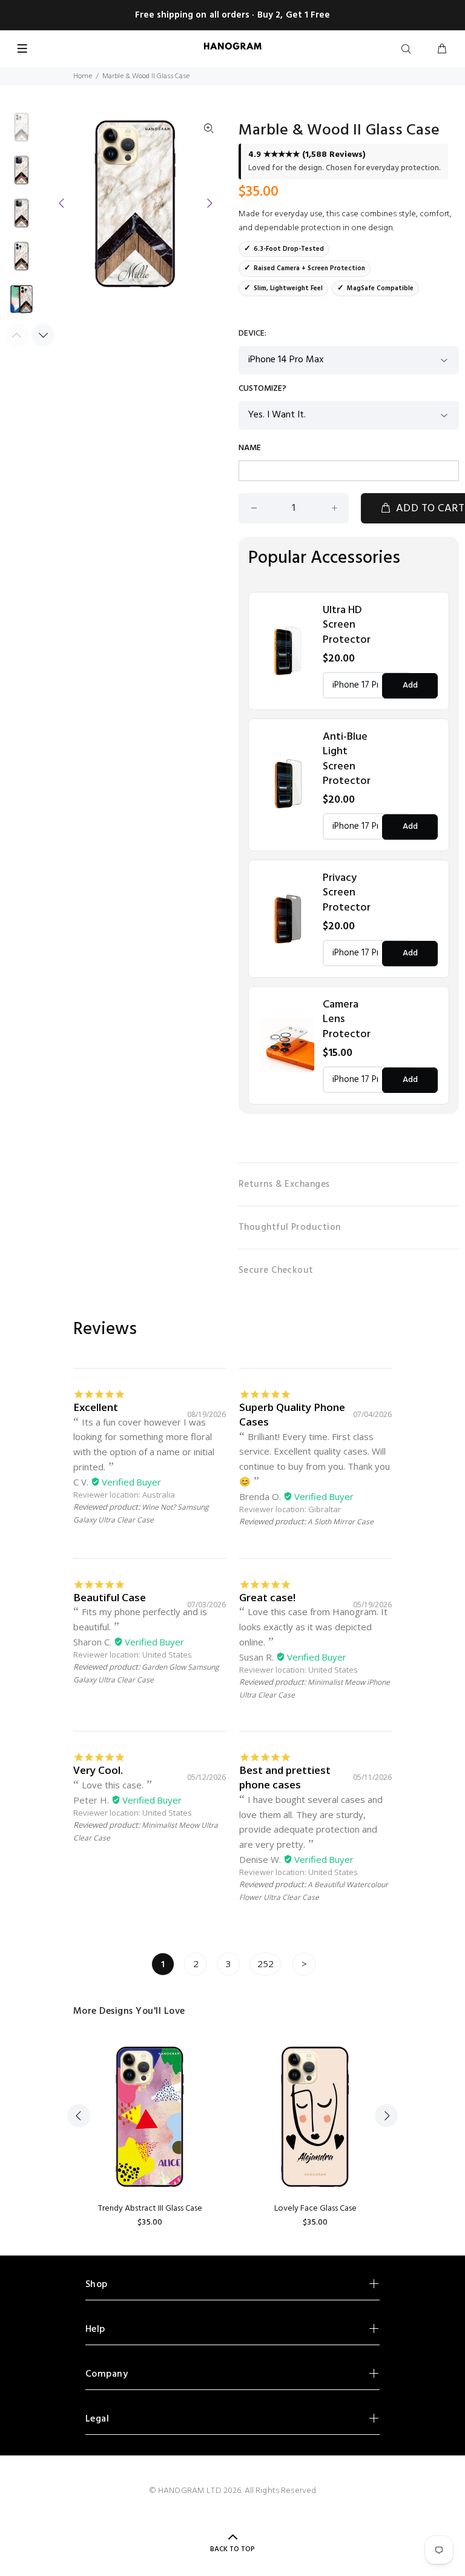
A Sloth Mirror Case (341, 1522)
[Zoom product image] (209, 129)
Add (410, 685)
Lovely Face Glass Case (315, 2209)
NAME (250, 448)
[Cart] (442, 50)
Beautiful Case (110, 1597)
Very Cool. (98, 1770)
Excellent (96, 1407)
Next (209, 203)
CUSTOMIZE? (262, 389)
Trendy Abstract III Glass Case (150, 2209)
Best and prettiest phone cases (285, 1777)
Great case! (267, 1597)
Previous (62, 203)
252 (265, 1964)
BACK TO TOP (232, 2549)
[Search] (409, 50)
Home (83, 76)
